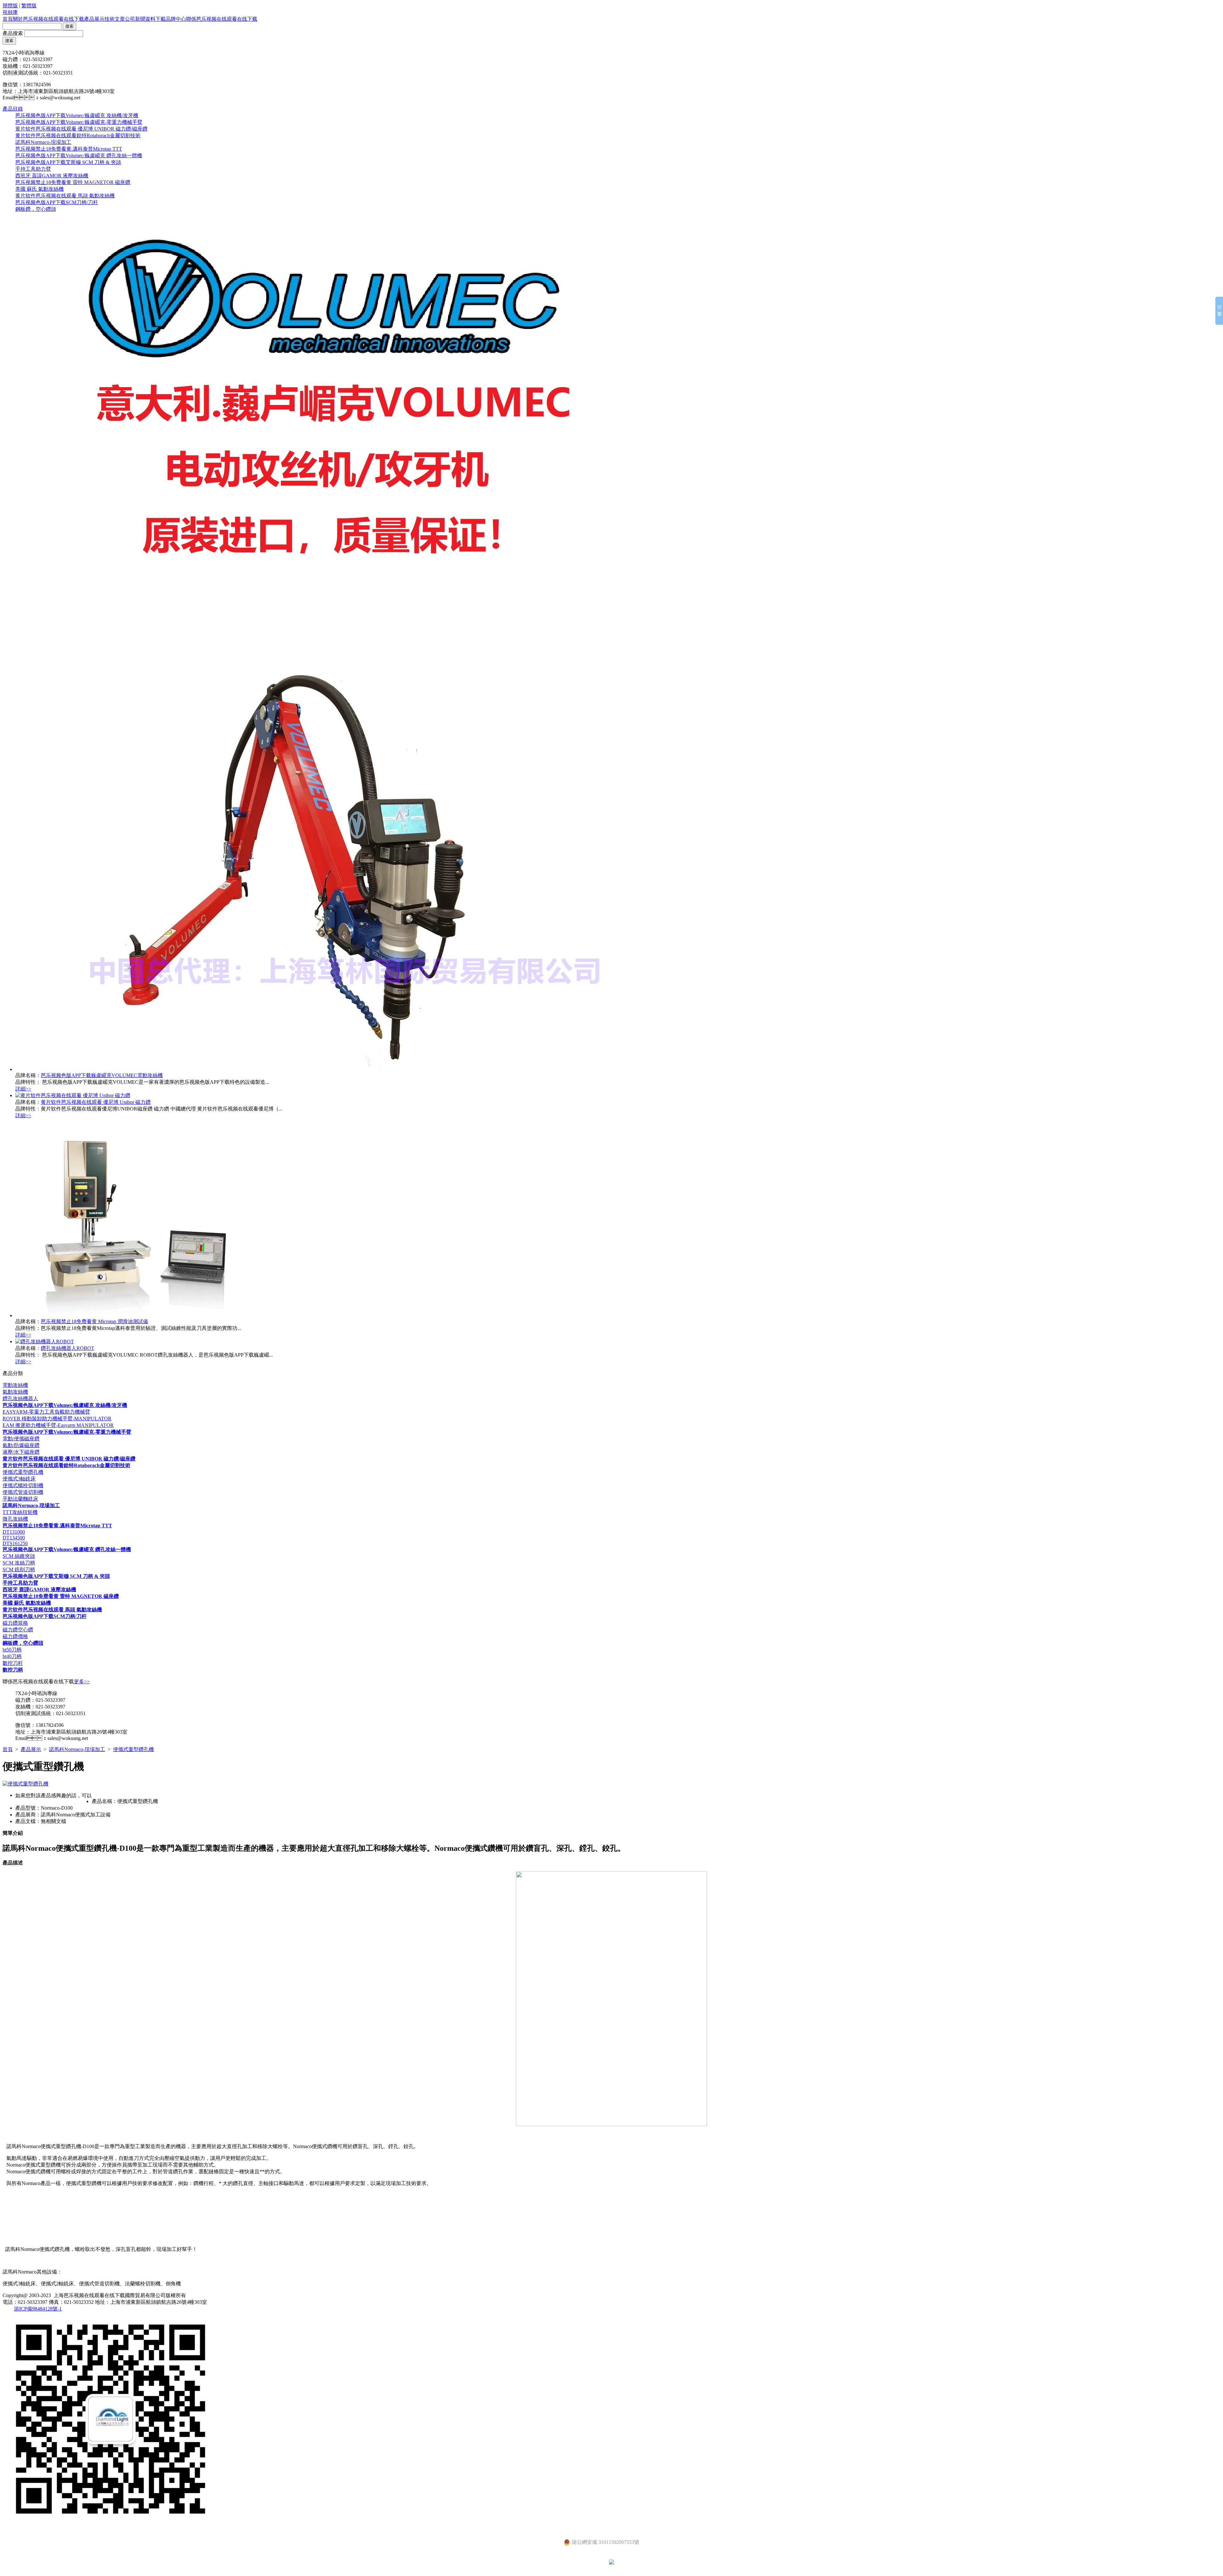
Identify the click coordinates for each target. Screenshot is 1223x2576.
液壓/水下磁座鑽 (21, 1452)
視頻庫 (10, 12)
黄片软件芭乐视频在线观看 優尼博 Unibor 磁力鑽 (96, 1102)
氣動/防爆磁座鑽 (21, 1445)
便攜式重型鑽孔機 (23, 1472)
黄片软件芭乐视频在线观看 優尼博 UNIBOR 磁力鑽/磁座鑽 (81, 129)
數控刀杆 (13, 1663)
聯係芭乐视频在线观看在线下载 (222, 19)
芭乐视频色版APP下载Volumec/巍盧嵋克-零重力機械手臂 (79, 122)
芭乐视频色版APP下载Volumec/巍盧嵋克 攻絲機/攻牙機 (77, 115)
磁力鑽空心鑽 (18, 1630)
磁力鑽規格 (15, 1623)
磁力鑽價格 (15, 1636)
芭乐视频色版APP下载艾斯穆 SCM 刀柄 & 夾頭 (68, 162)
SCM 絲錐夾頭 (19, 1556)
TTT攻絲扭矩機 (20, 1512)
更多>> (82, 1682)
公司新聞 (135, 19)
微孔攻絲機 (15, 1519)
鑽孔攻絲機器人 (20, 1398)
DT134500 (14, 1538)
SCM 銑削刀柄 (19, 1569)
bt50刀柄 (12, 1650)
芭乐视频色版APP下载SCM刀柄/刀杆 (57, 202)
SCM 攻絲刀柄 (19, 1563)
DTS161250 (15, 1543)
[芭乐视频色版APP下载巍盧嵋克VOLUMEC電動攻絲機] (328, 1069)
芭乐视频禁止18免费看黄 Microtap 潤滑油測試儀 (94, 1321)
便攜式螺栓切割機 (23, 1485)
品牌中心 (176, 19)
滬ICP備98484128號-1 (38, 2309)
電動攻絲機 (15, 1385)
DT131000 (14, 1532)
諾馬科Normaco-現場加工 (43, 142)
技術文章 (115, 19)
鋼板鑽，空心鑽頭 (36, 209)
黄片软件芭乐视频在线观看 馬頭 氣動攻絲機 (65, 196)
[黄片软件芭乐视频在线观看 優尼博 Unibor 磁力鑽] (73, 1095)
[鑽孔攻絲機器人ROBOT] (45, 1341)
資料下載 (155, 19)
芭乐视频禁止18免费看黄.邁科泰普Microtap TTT (69, 149)
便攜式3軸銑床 (19, 1479)
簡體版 (10, 6)
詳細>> (23, 1089)
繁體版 (29, 6)
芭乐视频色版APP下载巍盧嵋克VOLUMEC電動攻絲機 (102, 1075)
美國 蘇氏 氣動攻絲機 (39, 189)
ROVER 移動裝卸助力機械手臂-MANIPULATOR (57, 1419)
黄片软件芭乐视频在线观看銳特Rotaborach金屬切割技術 (78, 135)
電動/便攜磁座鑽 (21, 1439)
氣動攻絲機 (15, 1392)
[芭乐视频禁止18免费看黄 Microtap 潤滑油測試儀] (132, 1315)
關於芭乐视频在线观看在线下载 (48, 19)
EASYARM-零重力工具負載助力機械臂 (46, 1412)
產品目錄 (13, 109)
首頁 (8, 19)
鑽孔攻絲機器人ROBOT (68, 1348)
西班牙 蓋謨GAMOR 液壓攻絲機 (52, 176)
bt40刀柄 (12, 1656)
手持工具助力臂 (33, 169)
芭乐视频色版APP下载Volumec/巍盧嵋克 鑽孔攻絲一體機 (79, 156)
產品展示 (94, 19)
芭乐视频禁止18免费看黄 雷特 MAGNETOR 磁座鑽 (73, 182)
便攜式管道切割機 (23, 1492)
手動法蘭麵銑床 (20, 1499)
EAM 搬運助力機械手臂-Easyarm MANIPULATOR (58, 1425)
